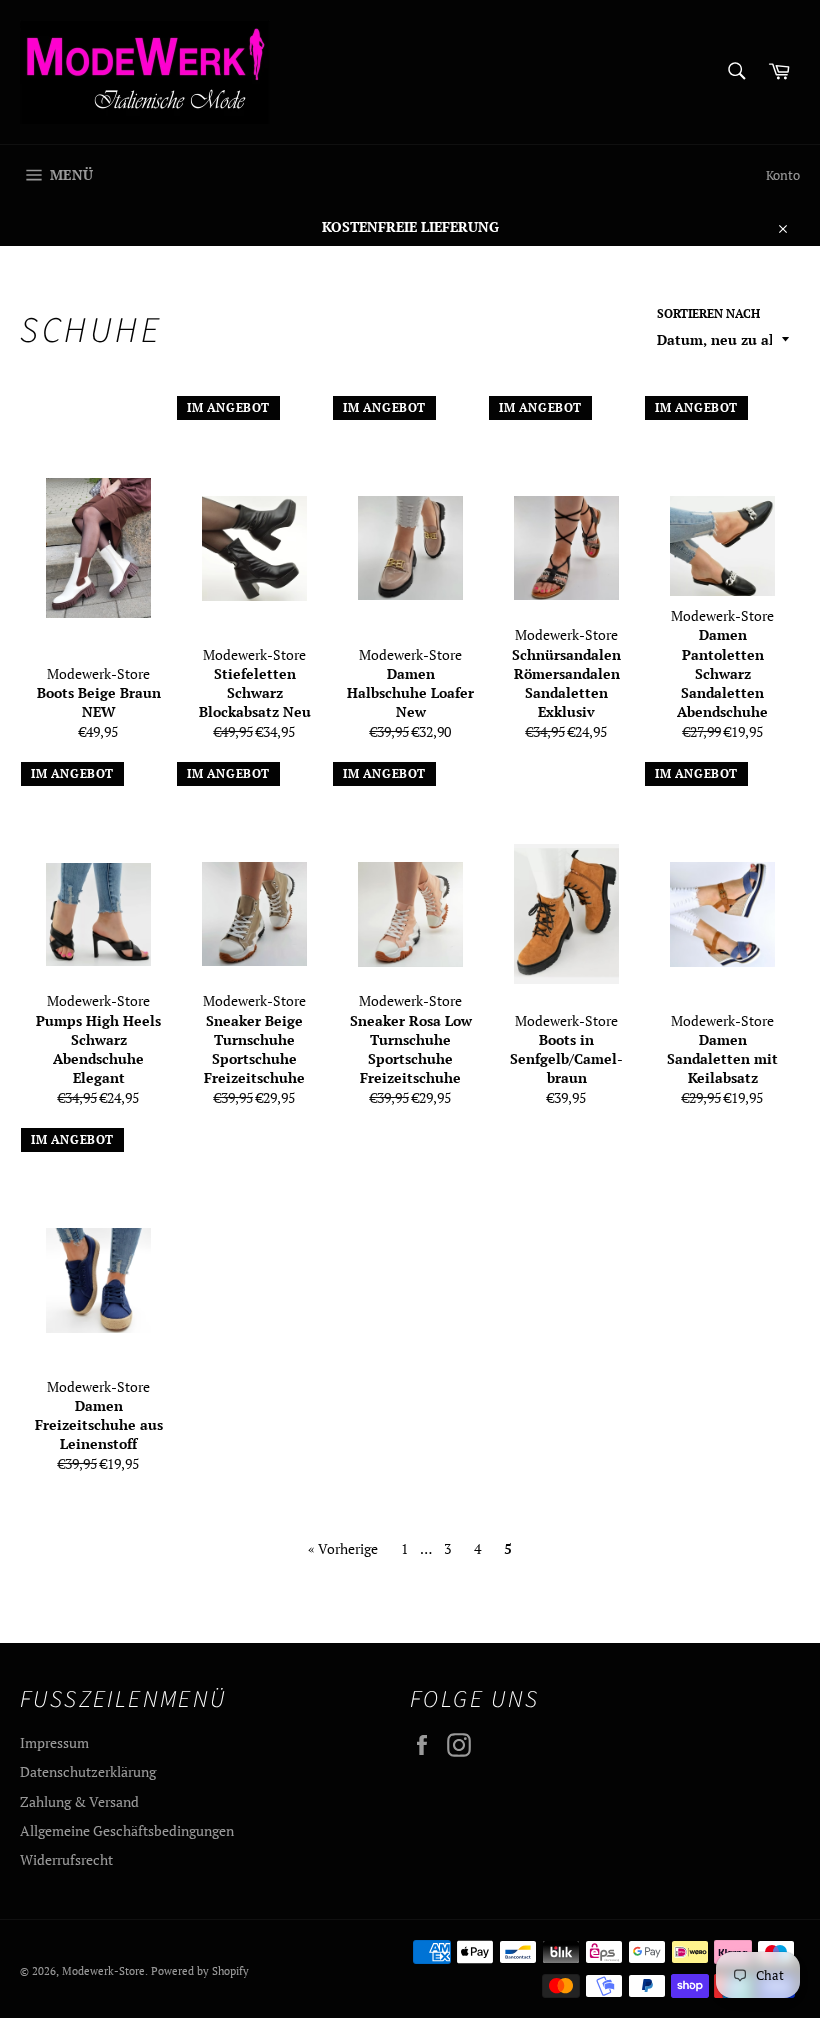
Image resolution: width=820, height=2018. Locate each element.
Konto (783, 175)
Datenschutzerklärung (88, 1771)
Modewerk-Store (103, 1970)
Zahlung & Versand (79, 1801)
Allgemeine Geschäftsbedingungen (127, 1830)
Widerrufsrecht (66, 1859)
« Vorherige (343, 1548)
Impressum (54, 1742)
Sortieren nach (708, 313)
